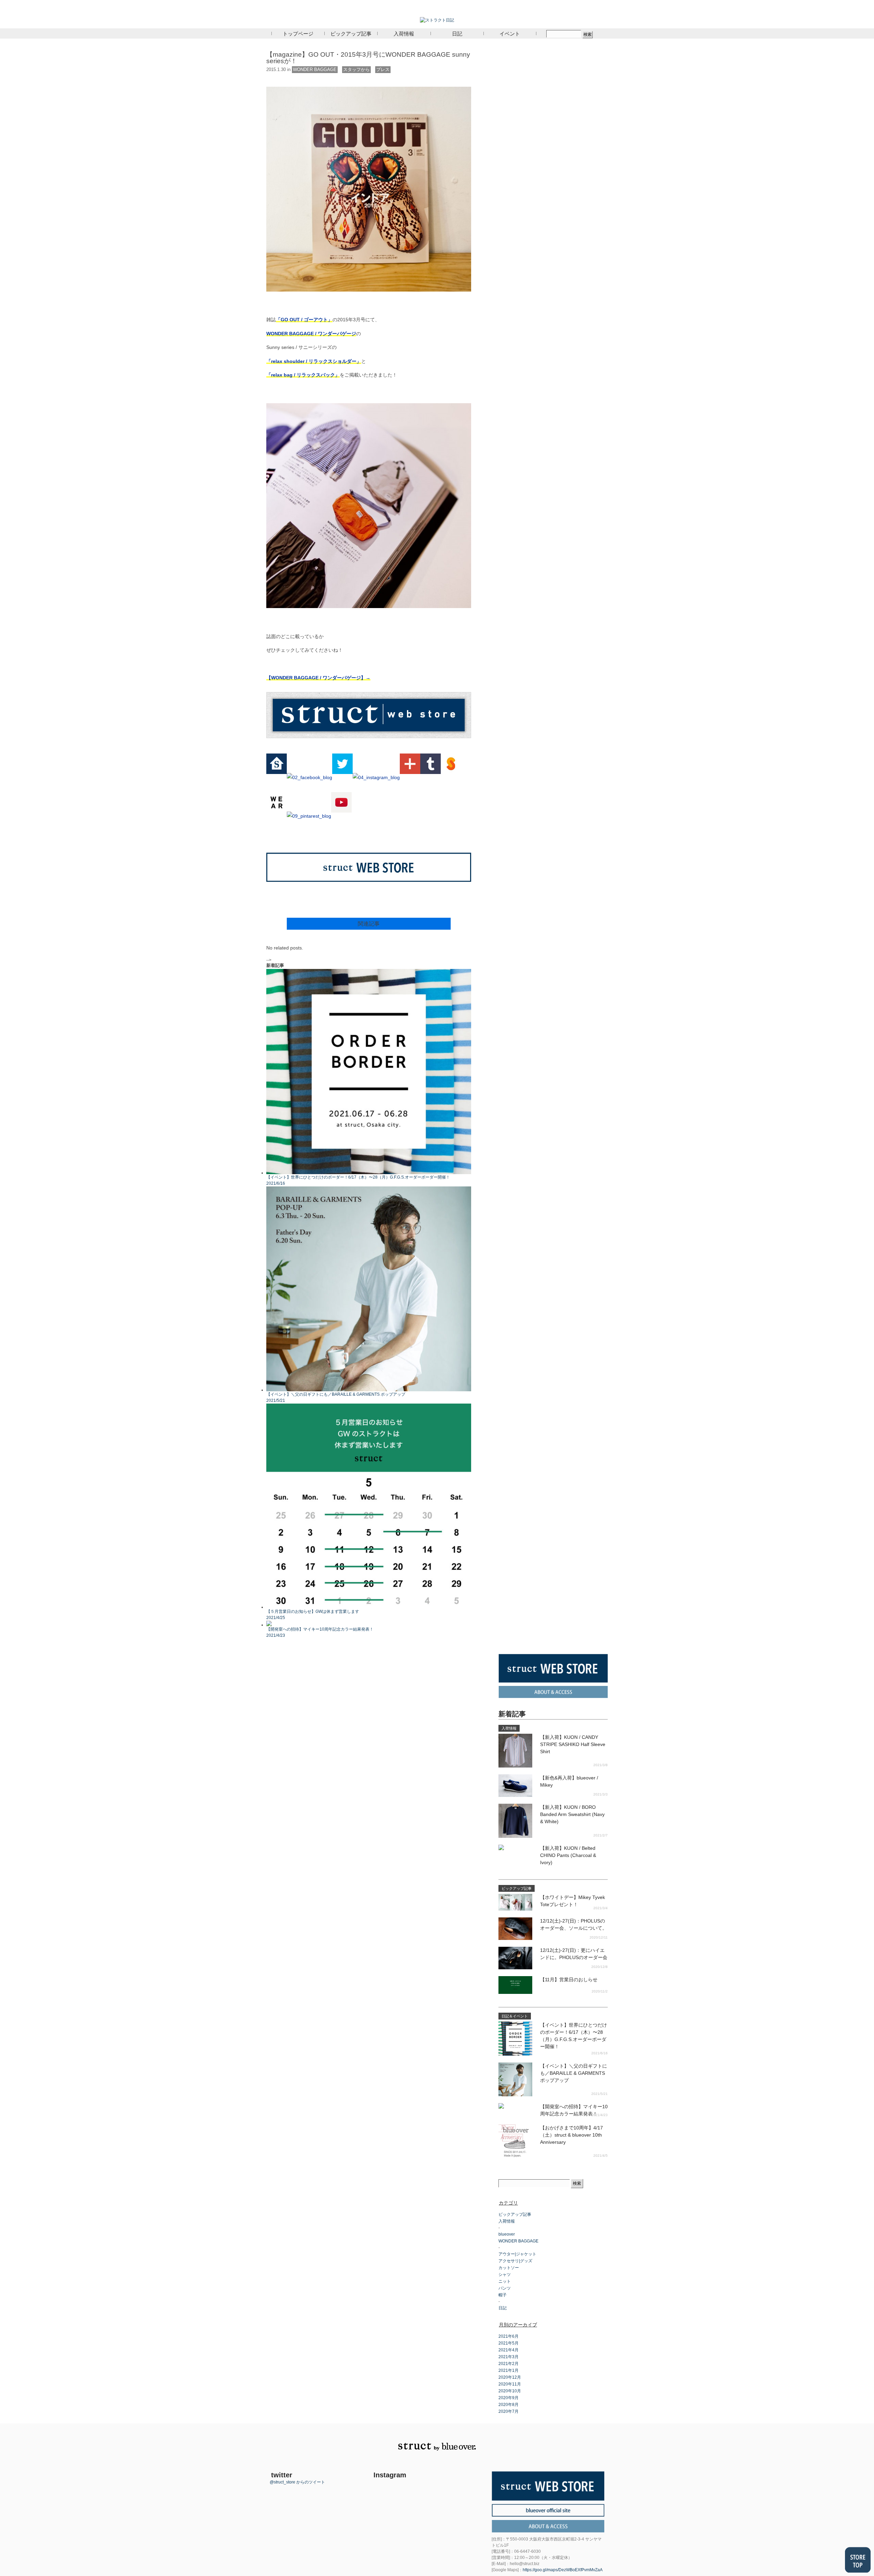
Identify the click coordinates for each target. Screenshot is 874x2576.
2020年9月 (509, 2398)
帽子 (503, 2295)
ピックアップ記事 (351, 33)
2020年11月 (510, 2384)
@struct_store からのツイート (297, 2482)
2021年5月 (509, 2343)
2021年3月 (509, 2357)
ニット (505, 2281)
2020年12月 (510, 2377)
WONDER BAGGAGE (315, 69)
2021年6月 (509, 2336)
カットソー (509, 2268)
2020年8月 (509, 2405)
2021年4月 (509, 2350)
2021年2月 (509, 2364)
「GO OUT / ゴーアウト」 (304, 320)
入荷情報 (404, 33)
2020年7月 (509, 2411)
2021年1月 (509, 2370)
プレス (383, 69)
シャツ (505, 2275)
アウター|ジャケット (517, 2254)
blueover (507, 2234)
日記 (457, 33)
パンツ (505, 2288)
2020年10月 (510, 2391)
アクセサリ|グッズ (515, 2261)
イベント (510, 33)
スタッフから (356, 69)
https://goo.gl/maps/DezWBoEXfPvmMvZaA (563, 2570)
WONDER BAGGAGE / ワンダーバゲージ (311, 334)
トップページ (298, 33)
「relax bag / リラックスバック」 (303, 375)
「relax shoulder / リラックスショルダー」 (314, 361)
